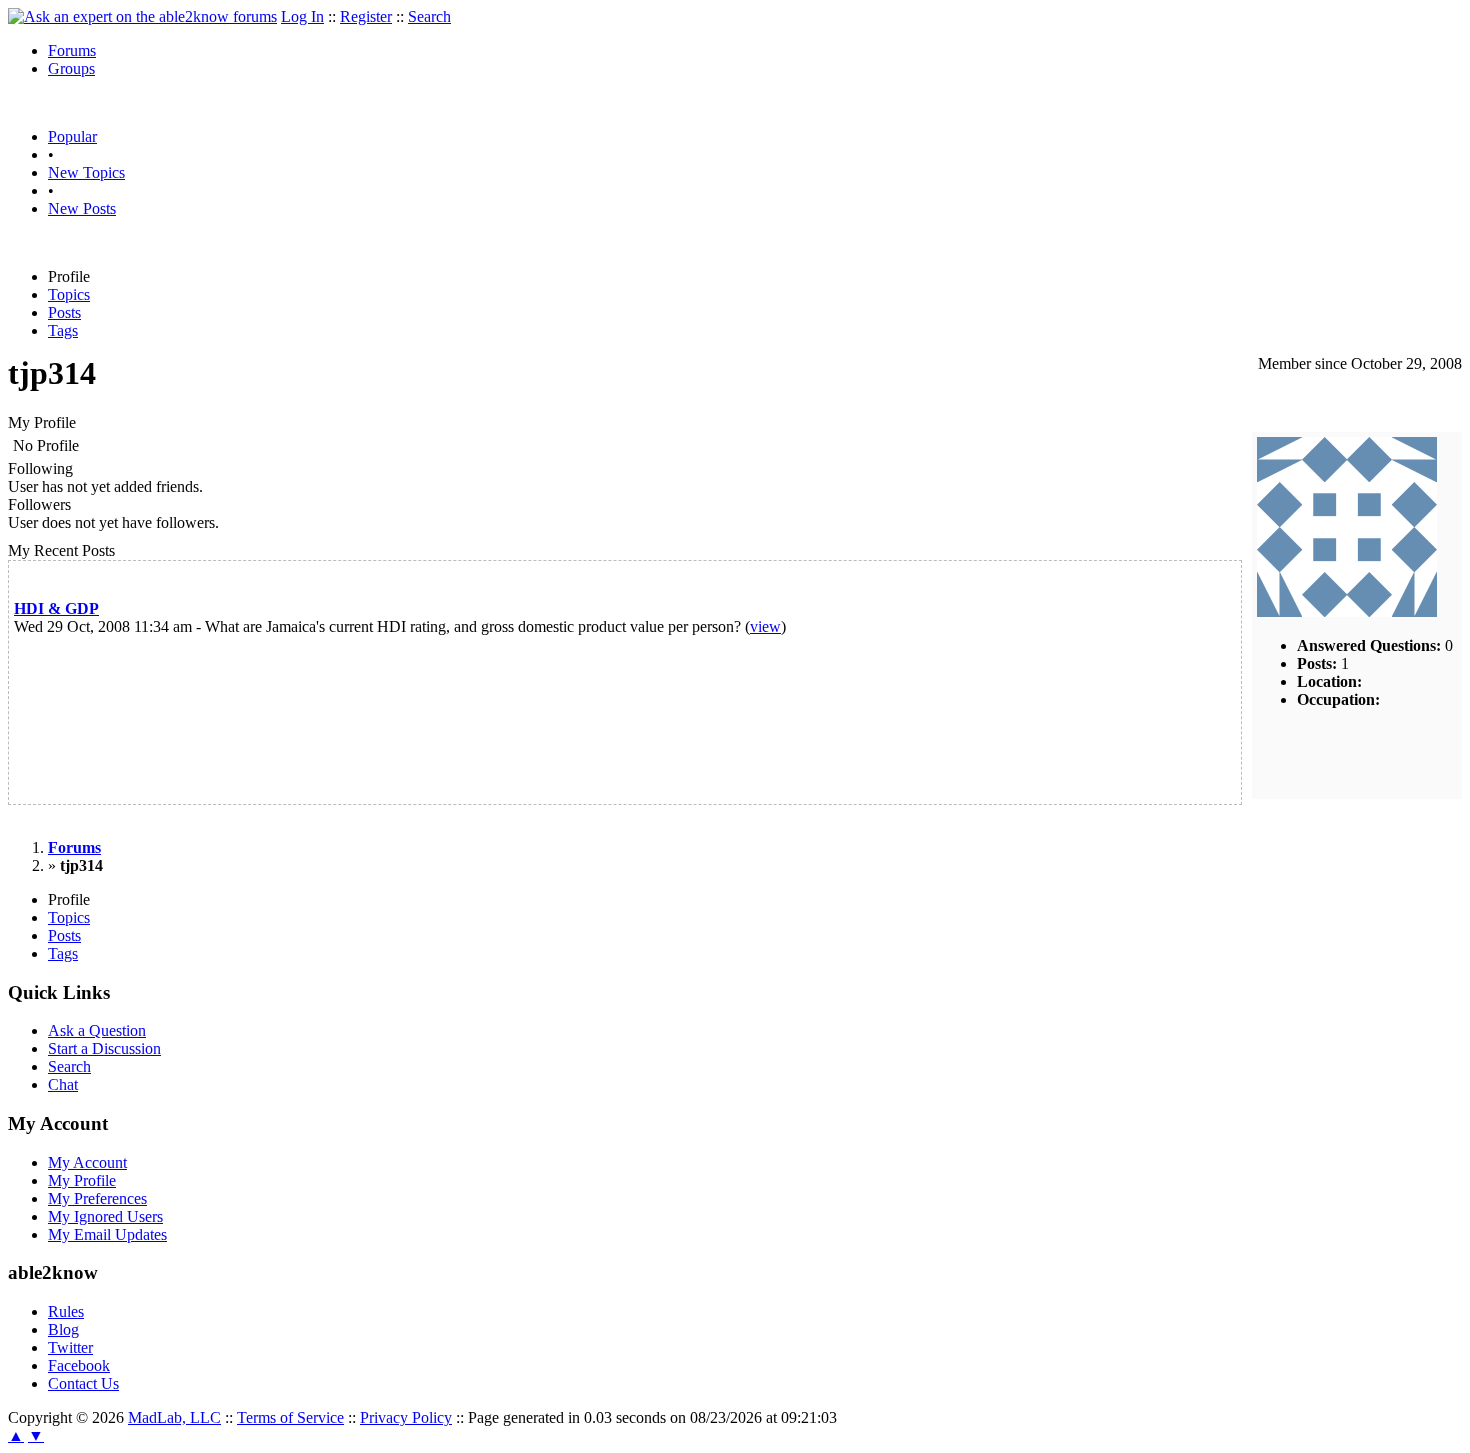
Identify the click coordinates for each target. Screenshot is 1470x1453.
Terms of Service (290, 1417)
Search (429, 16)
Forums (72, 50)
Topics (69, 294)
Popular (72, 136)
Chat (63, 1084)
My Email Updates (107, 1234)
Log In (302, 16)
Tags (63, 330)
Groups (71, 68)
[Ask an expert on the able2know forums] (142, 16)
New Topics (86, 172)
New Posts (82, 208)
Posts (64, 312)
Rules (66, 1311)
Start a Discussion (104, 1048)
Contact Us (83, 1383)
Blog (63, 1329)
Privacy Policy (406, 1417)
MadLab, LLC (174, 1417)
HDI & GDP (56, 608)
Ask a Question (97, 1030)
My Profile (82, 1180)
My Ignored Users (105, 1216)
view (765, 626)
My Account (87, 1162)
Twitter (70, 1347)
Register (366, 16)
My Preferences (97, 1198)
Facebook (79, 1365)
